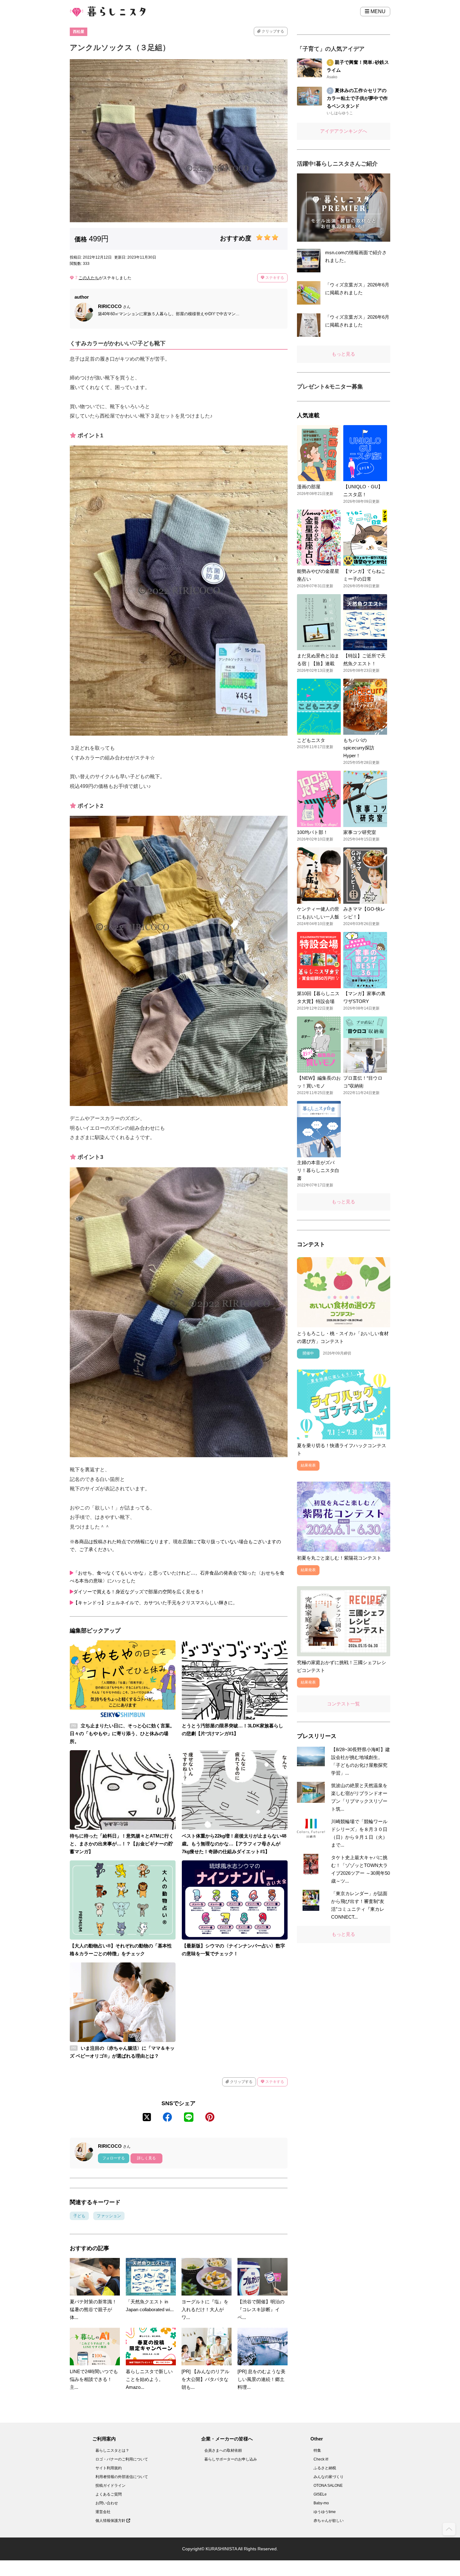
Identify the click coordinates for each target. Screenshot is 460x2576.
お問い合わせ (107, 2503)
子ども (79, 2216)
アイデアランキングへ (344, 131)
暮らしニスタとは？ (112, 2450)
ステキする (274, 278)
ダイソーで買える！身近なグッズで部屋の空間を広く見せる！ (139, 1592)
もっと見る (343, 354)
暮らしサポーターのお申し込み (231, 2459)
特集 (317, 2450)
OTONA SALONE (328, 2486)
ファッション (109, 2216)
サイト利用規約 (109, 2468)
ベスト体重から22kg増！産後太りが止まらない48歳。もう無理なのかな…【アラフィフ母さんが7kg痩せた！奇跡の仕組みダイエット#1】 (234, 1844)
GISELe (320, 2494)
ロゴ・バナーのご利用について (122, 2459)
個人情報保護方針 (111, 2521)
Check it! (321, 2459)
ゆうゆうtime (325, 2512)
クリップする (272, 31)
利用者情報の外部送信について (122, 2477)
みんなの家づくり (329, 2477)
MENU (377, 11)
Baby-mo (321, 2503)
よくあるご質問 (109, 2494)
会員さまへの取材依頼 (223, 2450)
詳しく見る (146, 2158)
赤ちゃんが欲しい (329, 2521)
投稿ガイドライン (110, 2486)
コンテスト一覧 (343, 1704)
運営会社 (103, 2512)
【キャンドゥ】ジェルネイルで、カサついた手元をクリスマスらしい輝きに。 (155, 1603)
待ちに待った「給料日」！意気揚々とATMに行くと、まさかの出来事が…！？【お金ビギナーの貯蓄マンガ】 (122, 1844)
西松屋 (79, 32)
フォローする (114, 2158)
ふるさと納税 (325, 2468)
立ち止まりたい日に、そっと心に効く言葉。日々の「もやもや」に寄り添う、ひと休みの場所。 (122, 1733)
